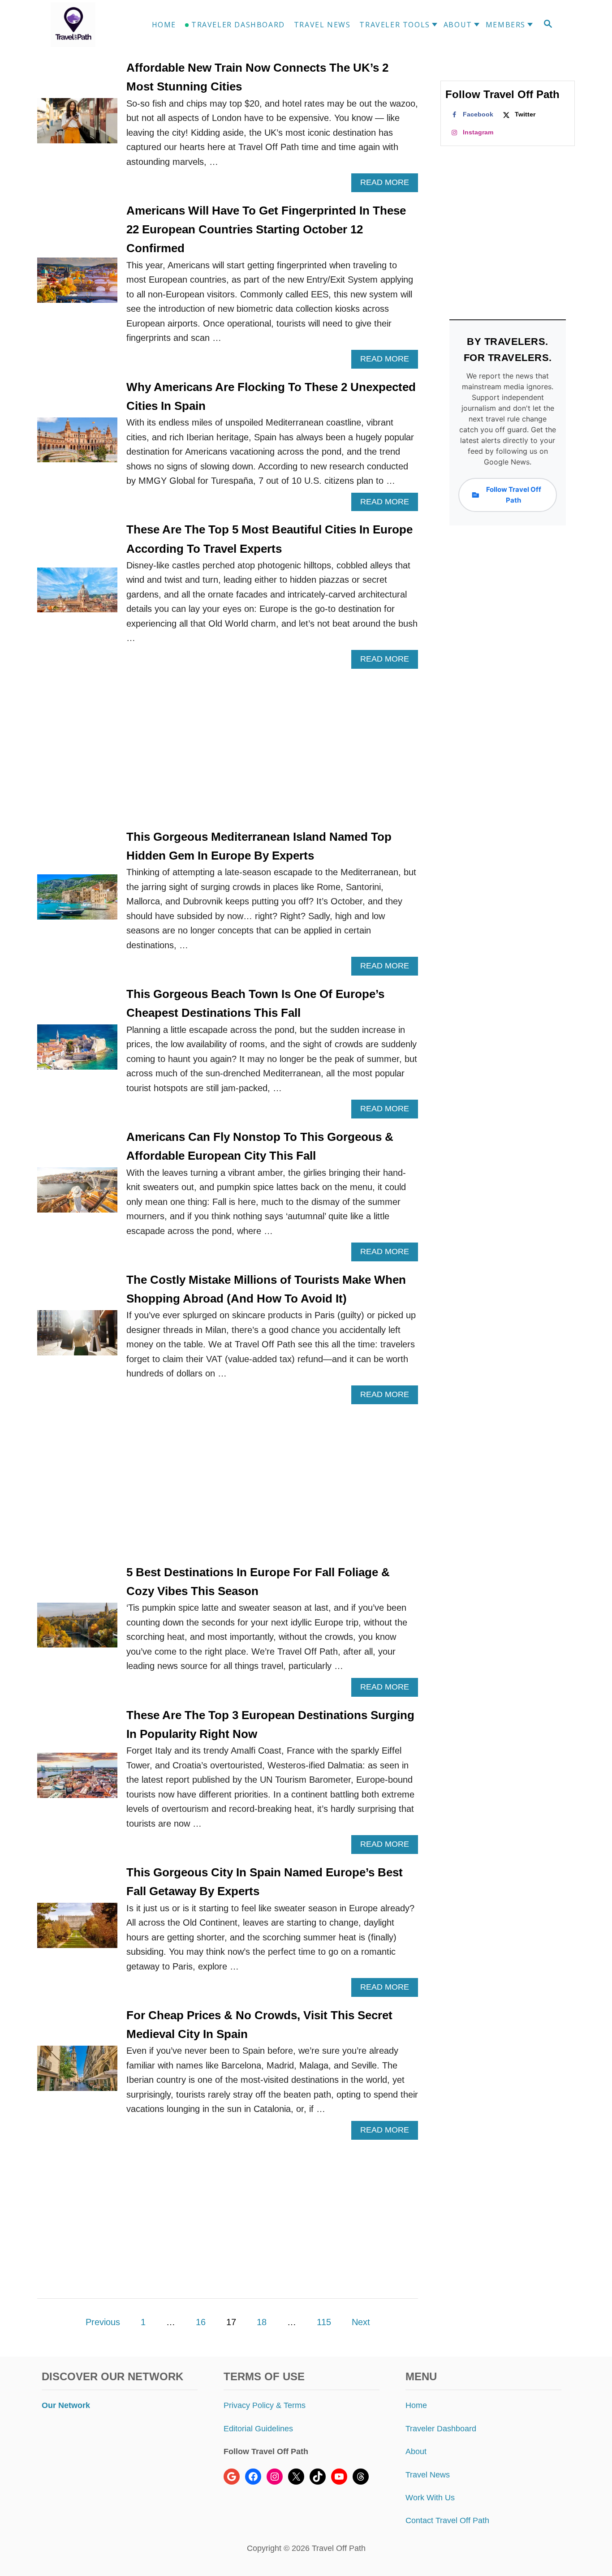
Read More (388, 185)
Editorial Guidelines (258, 2429)
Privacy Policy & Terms (265, 2405)
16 (201, 2322)
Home (416, 2405)
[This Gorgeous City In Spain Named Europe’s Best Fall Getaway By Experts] (77, 1930)
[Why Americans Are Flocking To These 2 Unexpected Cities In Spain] (77, 445)
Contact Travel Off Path (447, 2520)
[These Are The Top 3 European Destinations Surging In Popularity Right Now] (77, 1780)
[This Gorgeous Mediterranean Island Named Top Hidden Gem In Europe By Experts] (77, 901)
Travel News (428, 2475)
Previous (103, 2322)
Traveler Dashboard (441, 2429)
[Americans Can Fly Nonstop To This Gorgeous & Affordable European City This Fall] (77, 1194)
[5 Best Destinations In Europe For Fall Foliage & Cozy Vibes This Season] (77, 1630)
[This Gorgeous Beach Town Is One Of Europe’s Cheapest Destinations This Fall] (77, 1051)
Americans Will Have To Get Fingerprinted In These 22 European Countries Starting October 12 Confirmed (266, 230)
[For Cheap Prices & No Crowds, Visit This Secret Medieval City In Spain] (77, 2073)
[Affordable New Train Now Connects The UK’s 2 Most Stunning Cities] (77, 125)
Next (361, 2322)
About (416, 2451)
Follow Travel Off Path (514, 495)
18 (262, 2322)
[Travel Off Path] (84, 25)
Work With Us (430, 2498)
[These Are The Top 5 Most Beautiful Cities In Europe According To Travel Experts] (77, 595)
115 (324, 2322)
